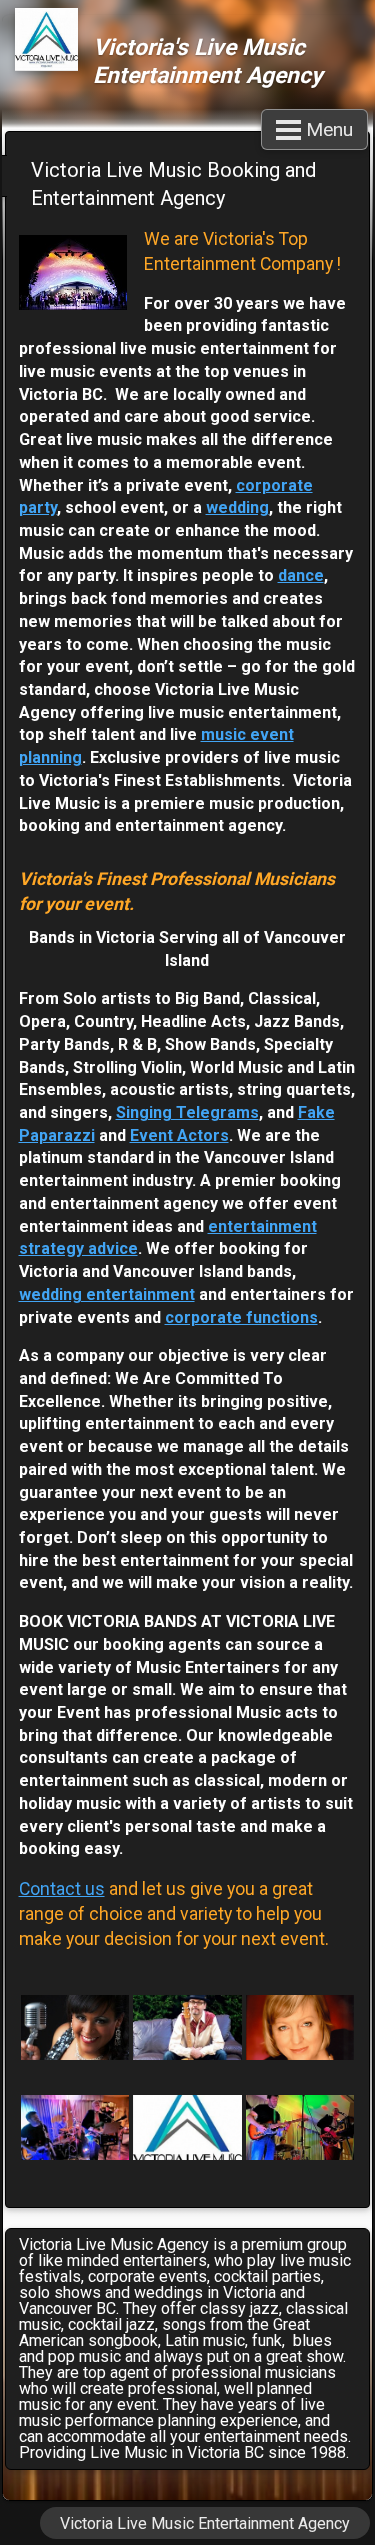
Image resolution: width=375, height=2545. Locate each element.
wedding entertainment (107, 1294)
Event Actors (179, 1135)
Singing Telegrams (187, 1112)
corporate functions (241, 1317)
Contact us (62, 1889)
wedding (237, 507)
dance (301, 575)
